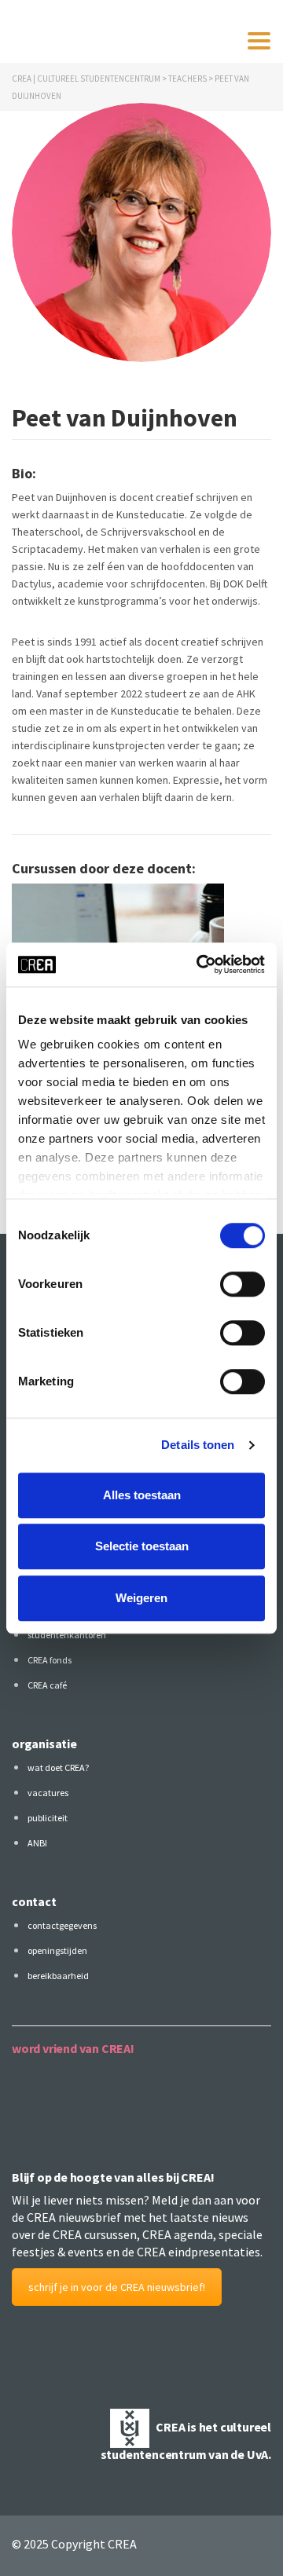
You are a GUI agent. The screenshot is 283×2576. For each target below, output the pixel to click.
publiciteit (48, 1818)
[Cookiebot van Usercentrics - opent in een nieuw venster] (200, 964)
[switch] (243, 1284)
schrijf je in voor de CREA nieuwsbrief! (117, 2287)
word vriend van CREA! (73, 2048)
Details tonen (198, 1445)
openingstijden (57, 1950)
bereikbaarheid (58, 1976)
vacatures (48, 1793)
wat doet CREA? (58, 1767)
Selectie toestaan (142, 1546)
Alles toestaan (142, 1495)
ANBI (37, 1843)
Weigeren (141, 1598)
